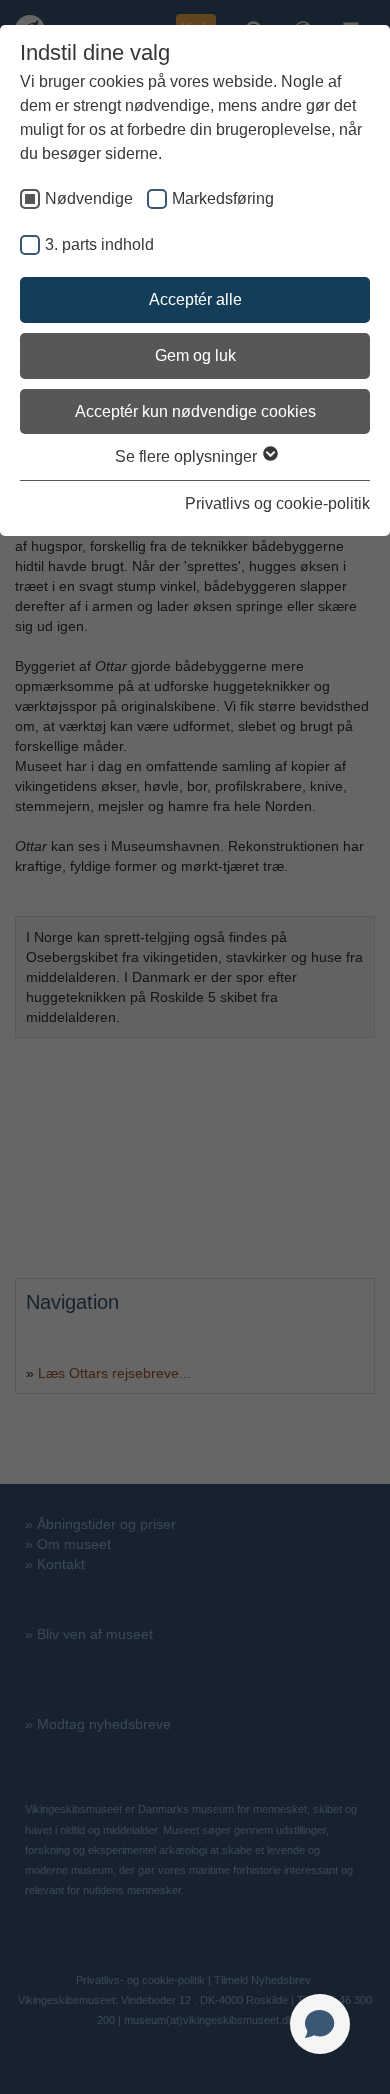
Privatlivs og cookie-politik (277, 503)
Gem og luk (195, 355)
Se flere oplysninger (188, 456)
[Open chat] (320, 2024)
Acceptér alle (195, 299)
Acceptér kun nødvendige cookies (195, 411)
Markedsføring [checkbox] (223, 198)
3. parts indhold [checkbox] (99, 244)
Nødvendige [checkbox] (89, 198)
